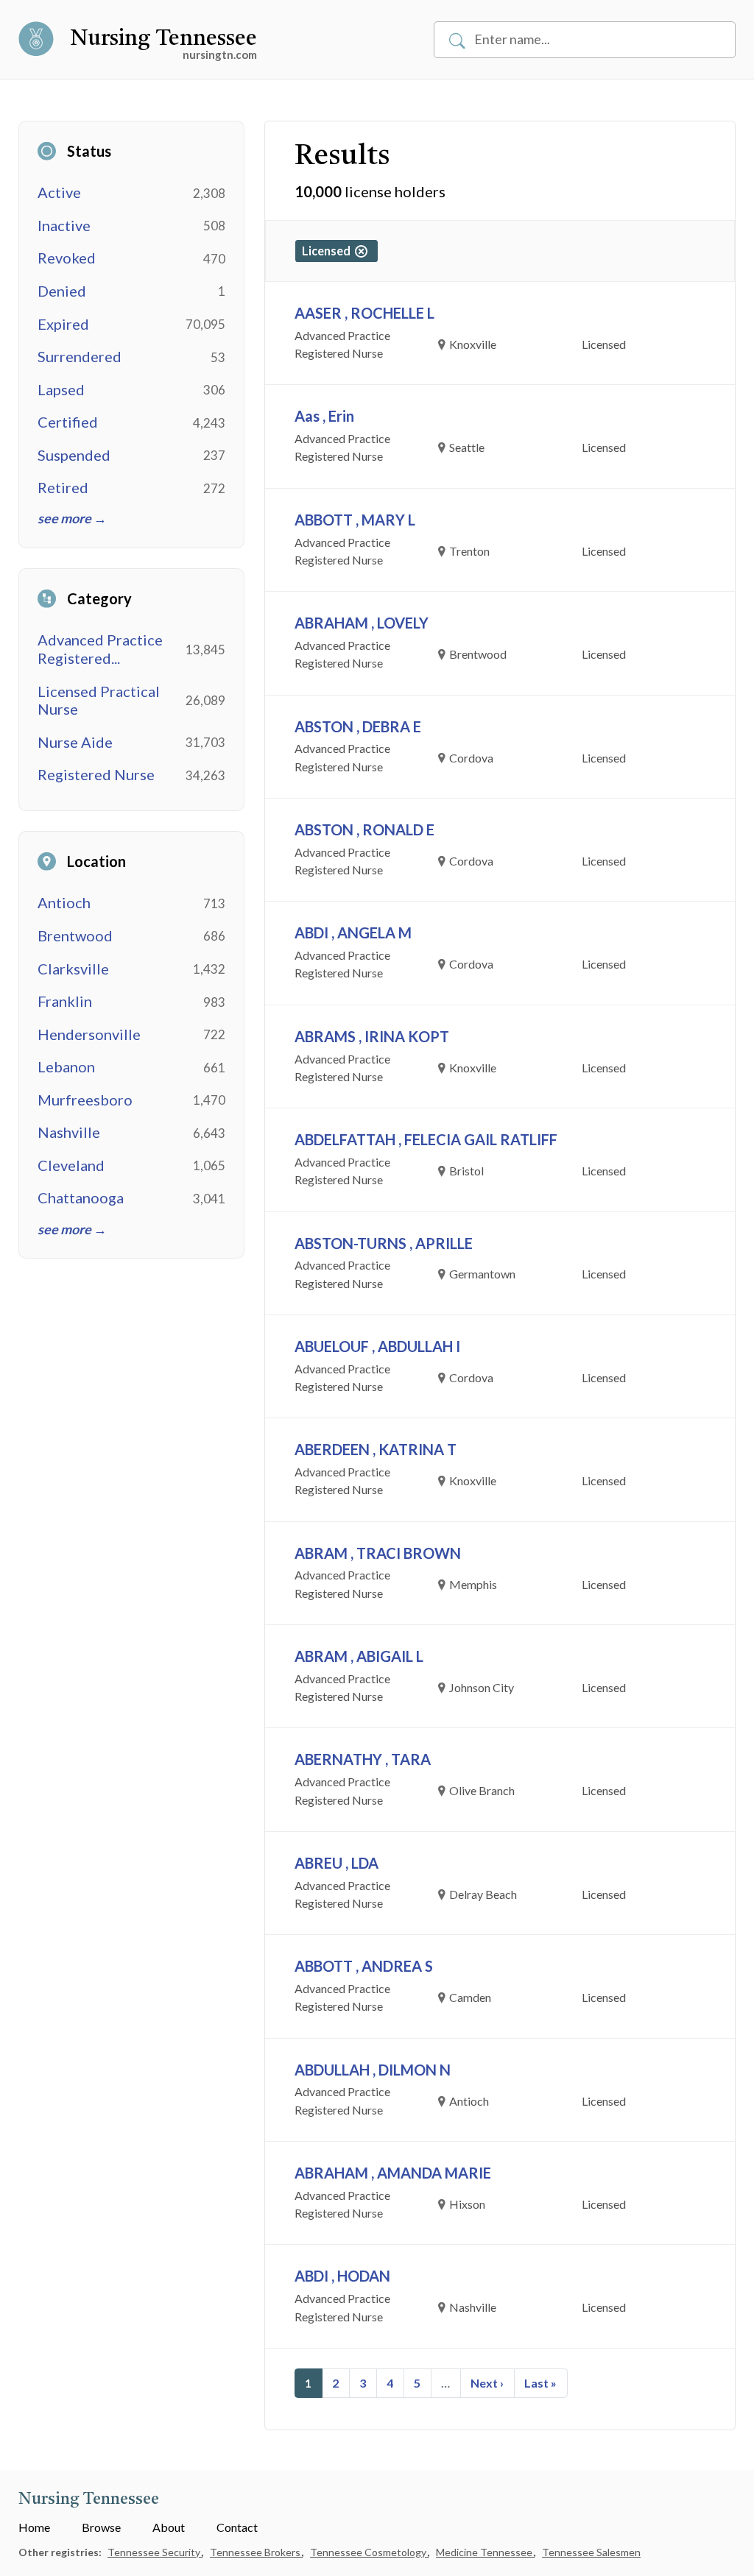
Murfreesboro (85, 1100)
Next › (487, 2383)
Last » (540, 2383)
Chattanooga (81, 1197)
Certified (68, 422)
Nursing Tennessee (163, 39)
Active (59, 192)
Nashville (69, 1132)
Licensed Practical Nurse (99, 700)
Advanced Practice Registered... (100, 649)
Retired (63, 487)
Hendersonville (89, 1034)
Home (34, 2527)
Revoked (67, 258)
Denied (62, 291)
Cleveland (71, 1165)
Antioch (64, 902)
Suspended (74, 455)
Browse (101, 2527)
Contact (237, 2527)
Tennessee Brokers (256, 2552)
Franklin (65, 1001)
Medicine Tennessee (485, 2552)
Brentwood (75, 935)
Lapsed (61, 389)
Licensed (328, 251)
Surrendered (80, 356)
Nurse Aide (75, 742)
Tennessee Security (155, 2552)
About (169, 2527)
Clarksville (73, 969)
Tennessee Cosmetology (369, 2552)
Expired (63, 324)
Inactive (64, 225)
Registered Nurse (96, 774)
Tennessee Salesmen (591, 2552)
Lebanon (66, 1066)
